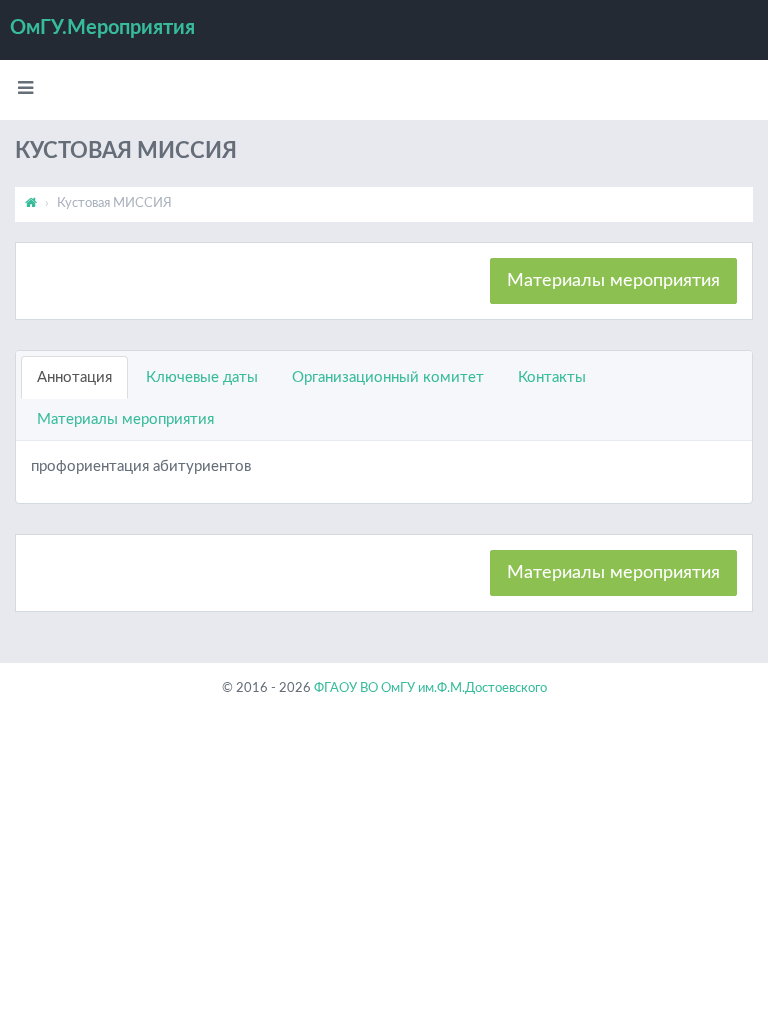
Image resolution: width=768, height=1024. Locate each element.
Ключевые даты (202, 377)
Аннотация (74, 377)
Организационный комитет (388, 377)
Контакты (552, 377)
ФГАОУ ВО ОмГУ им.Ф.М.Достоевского (430, 688)
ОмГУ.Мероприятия (102, 28)
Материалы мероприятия (613, 281)
